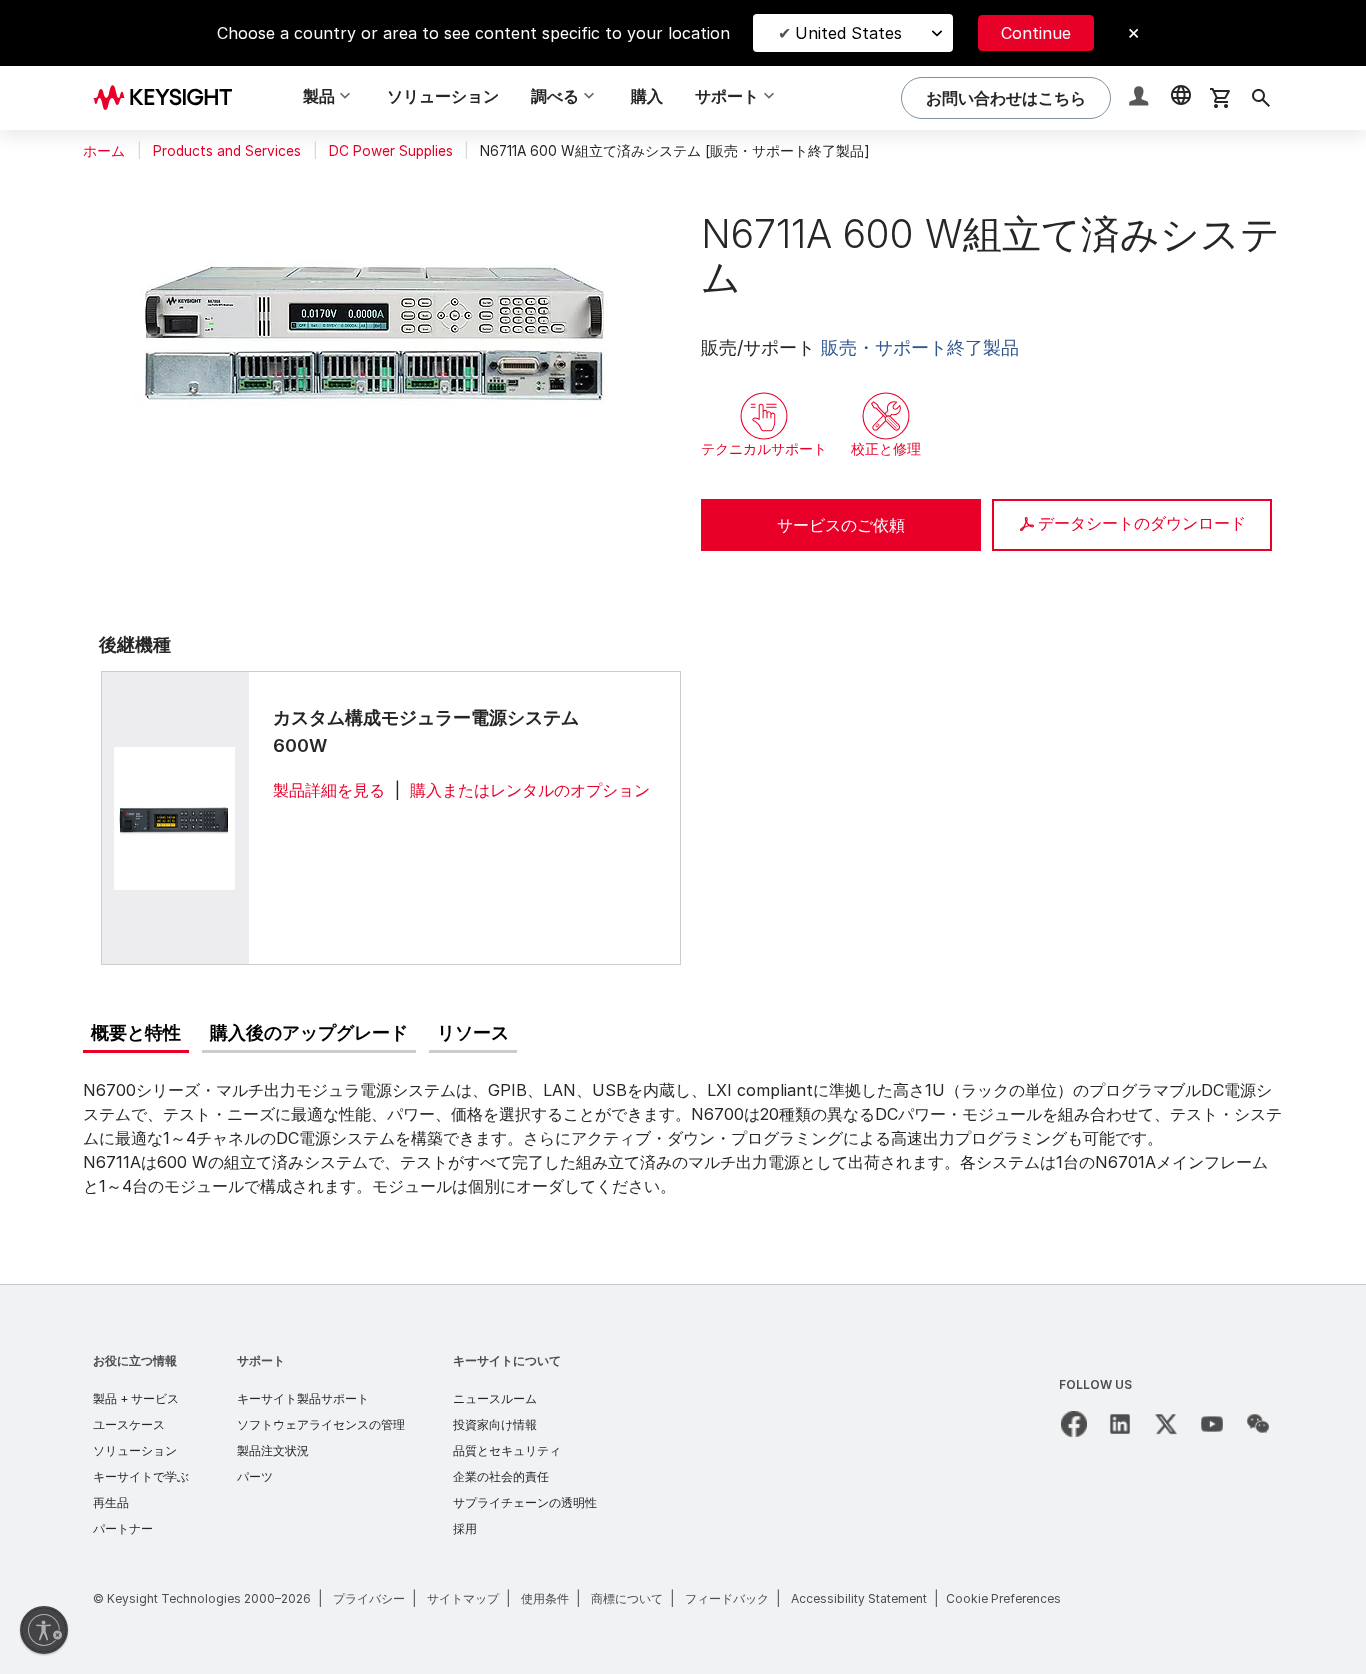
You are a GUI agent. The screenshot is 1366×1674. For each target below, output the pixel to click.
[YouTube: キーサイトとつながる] (1212, 1424)
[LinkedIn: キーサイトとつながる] (1120, 1424)
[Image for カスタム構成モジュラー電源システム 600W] (175, 817)
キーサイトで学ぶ (141, 1476)
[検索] (1261, 98)
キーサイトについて (507, 1360)
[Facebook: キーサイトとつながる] (1074, 1424)
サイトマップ (463, 1598)
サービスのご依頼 (841, 525)
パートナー (123, 1528)
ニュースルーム (495, 1398)
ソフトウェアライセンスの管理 (321, 1424)
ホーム (104, 151)
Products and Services (227, 151)
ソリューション (443, 96)
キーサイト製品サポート (303, 1398)
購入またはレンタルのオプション (530, 790)
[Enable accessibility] (44, 1630)
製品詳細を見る (329, 790)
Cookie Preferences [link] (1003, 1598)
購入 (647, 96)
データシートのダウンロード (1142, 523)
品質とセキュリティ (507, 1450)
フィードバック (727, 1598)
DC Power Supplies (391, 151)
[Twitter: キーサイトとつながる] (1166, 1424)
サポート (261, 1360)
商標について (627, 1598)
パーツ (255, 1476)
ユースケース (129, 1424)
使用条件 (545, 1598)
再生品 (111, 1502)
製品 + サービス (136, 1398)
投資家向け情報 (495, 1424)
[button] (1141, 98)
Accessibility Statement (859, 1598)
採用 (465, 1528)
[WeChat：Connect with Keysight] (1258, 1424)
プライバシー (369, 1598)
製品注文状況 (273, 1450)
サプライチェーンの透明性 (525, 1502)
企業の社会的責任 (501, 1476)
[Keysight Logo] (170, 98)
